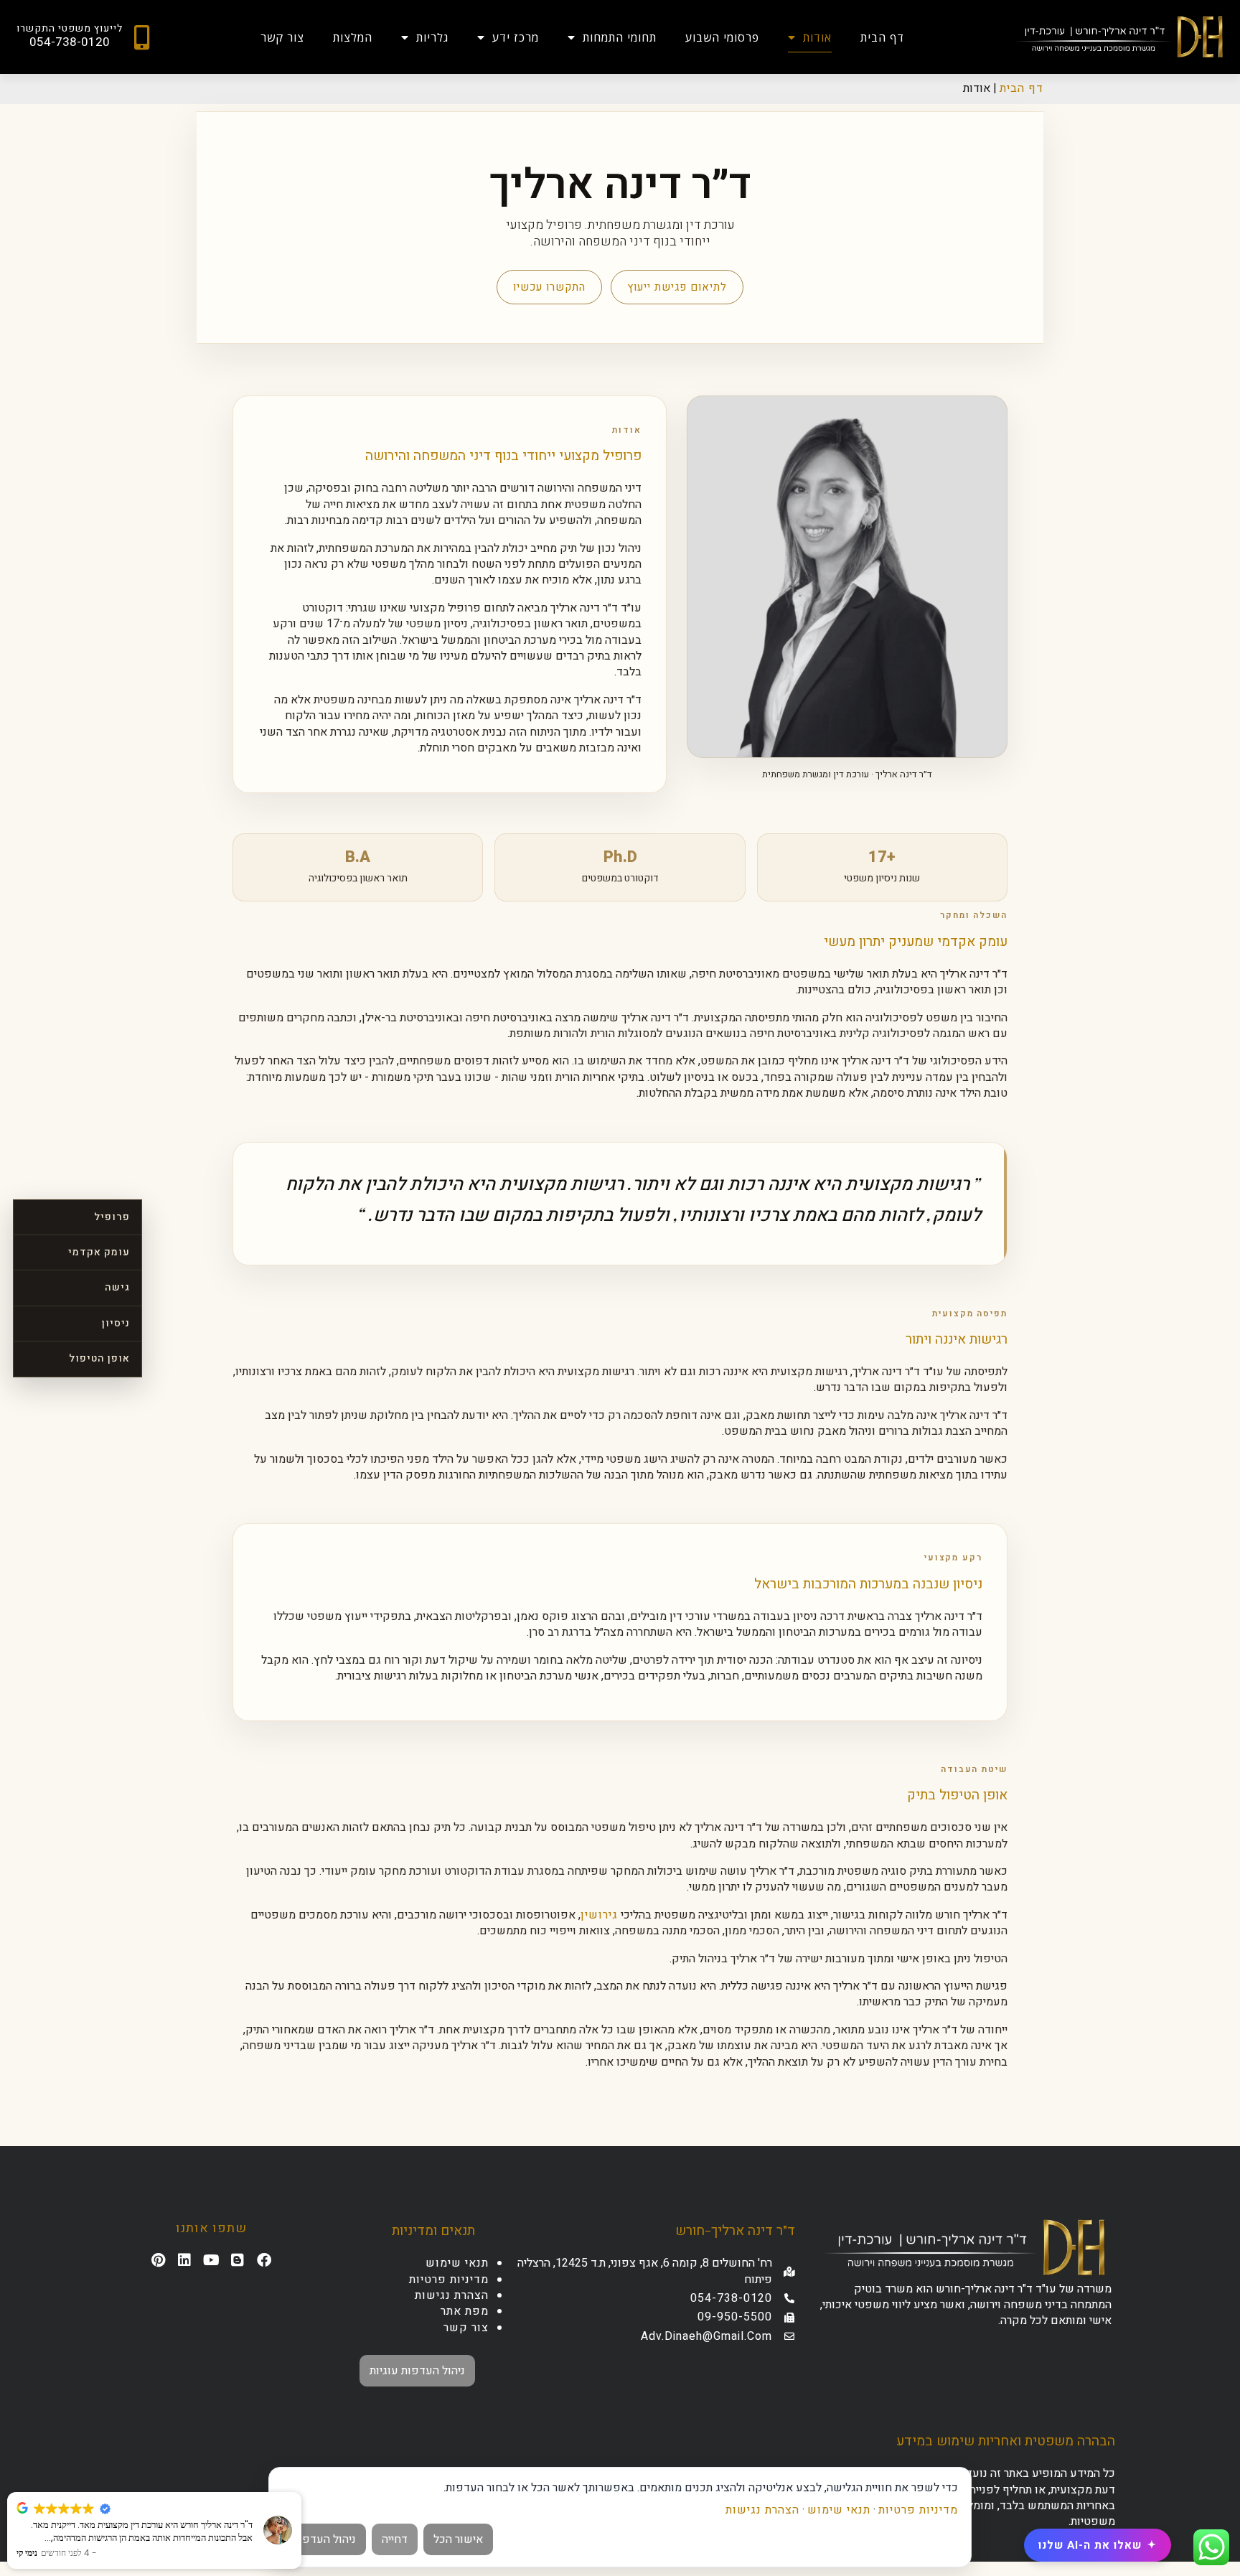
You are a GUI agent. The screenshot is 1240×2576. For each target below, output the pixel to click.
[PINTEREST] (159, 2260)
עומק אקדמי (99, 1252)
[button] (301, 2493)
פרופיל (112, 1216)
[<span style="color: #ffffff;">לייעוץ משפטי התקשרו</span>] (142, 37)
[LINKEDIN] (185, 2260)
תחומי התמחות (620, 37)
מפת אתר (465, 2311)
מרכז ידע (516, 37)
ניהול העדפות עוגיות (417, 2371)
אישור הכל (458, 2539)
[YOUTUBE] (212, 2260)
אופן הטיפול (99, 1358)
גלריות (432, 37)
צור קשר (282, 37)
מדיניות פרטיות (449, 2280)
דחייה (395, 2539)
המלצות (353, 37)
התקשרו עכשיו (549, 287)
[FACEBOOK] (265, 2260)
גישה (117, 1287)
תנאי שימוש (457, 2263)
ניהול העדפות (324, 2539)
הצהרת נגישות (452, 2295)
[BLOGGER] (238, 2260)
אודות (817, 37)
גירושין (599, 1915)
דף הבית (882, 37)
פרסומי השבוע (722, 37)
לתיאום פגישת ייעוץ (677, 287)
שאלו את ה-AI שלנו (1098, 2545)
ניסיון (116, 1323)
